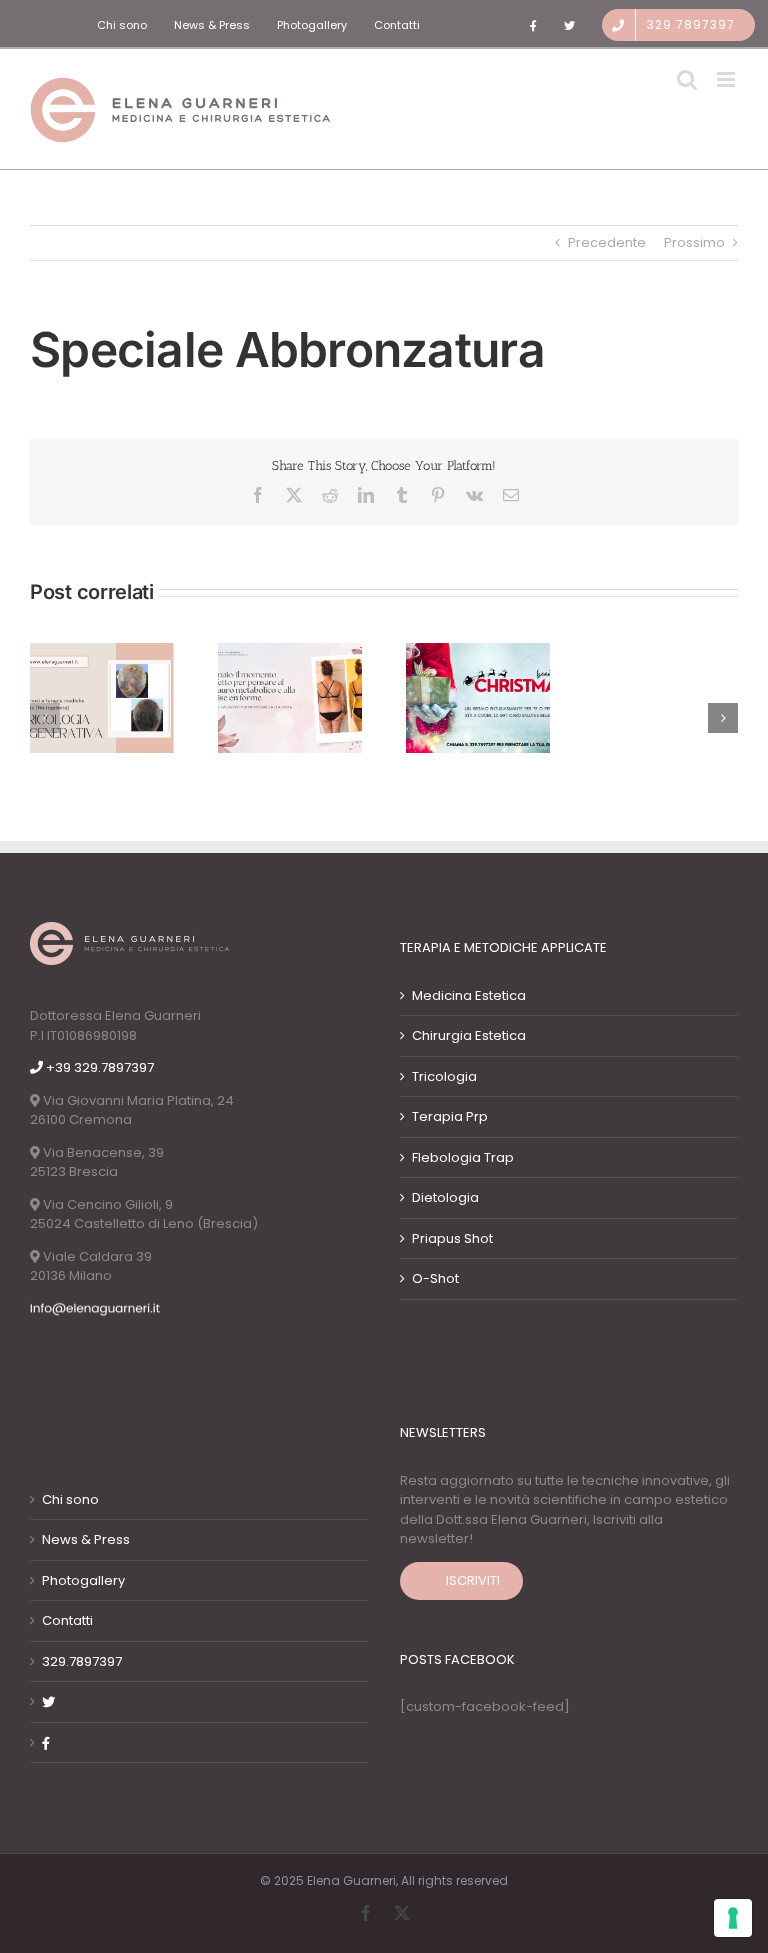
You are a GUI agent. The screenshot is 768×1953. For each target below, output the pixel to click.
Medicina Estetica (469, 995)
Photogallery (83, 1580)
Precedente (607, 242)
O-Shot (435, 1278)
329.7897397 (82, 1661)
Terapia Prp (450, 1116)
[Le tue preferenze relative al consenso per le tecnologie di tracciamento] (733, 1918)
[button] (45, 718)
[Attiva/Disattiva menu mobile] (727, 79)
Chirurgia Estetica (469, 1035)
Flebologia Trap (463, 1157)
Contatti (67, 1620)
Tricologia (444, 1076)
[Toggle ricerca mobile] (687, 79)
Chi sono (70, 1499)
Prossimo (694, 242)
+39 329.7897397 (98, 1067)
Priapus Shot (452, 1238)
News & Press (86, 1539)
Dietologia (445, 1197)
